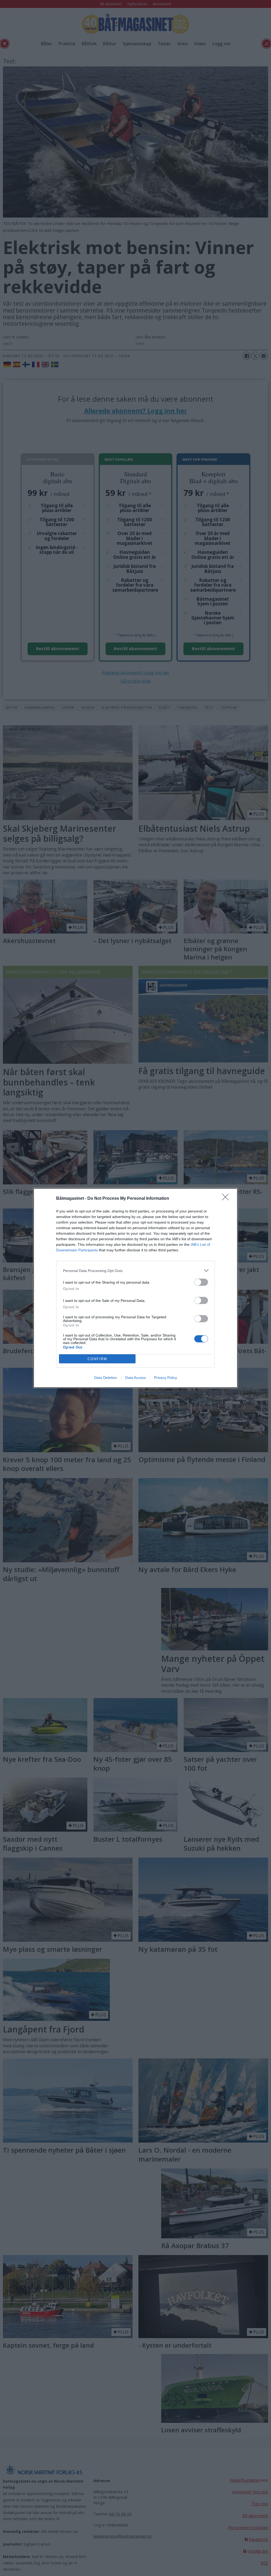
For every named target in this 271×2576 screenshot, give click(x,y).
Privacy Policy (166, 1378)
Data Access (135, 1378)
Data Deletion (106, 1378)
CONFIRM (97, 1359)
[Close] (227, 1199)
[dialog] (135, 1288)
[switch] (201, 1282)
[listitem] (135, 1271)
